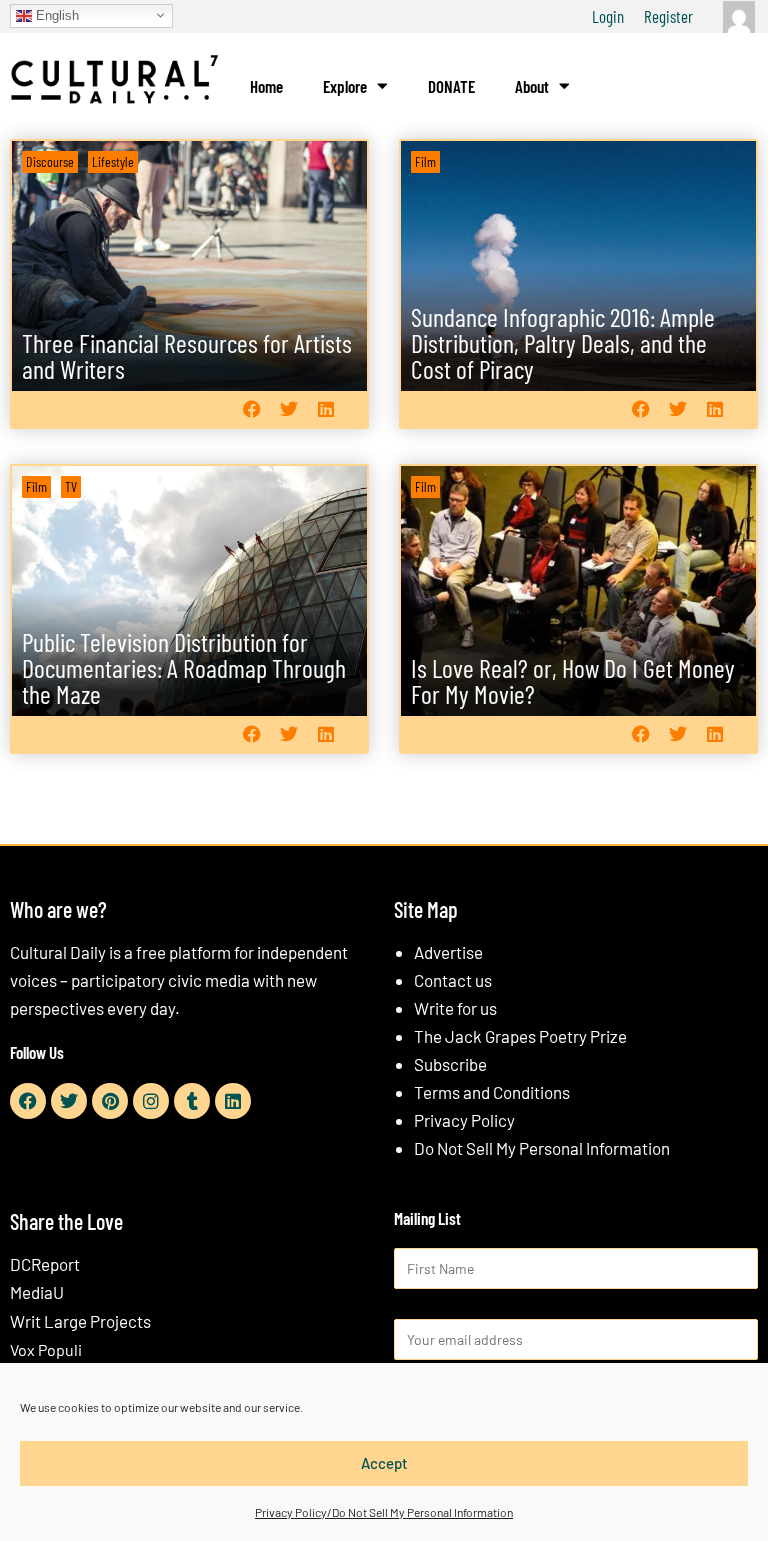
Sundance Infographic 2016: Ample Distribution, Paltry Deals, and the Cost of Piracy (563, 342)
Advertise (448, 952)
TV (71, 486)
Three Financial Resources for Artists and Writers (187, 355)
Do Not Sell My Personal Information (542, 1148)
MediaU (37, 1292)
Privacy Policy (464, 1120)
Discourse (50, 161)
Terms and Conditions (492, 1092)
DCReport (45, 1264)
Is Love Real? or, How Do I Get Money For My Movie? (573, 680)
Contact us (453, 980)
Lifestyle (113, 161)
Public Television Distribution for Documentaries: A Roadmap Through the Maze (184, 667)
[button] (251, 409)
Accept (384, 1463)
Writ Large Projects (80, 1321)
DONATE (451, 86)
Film (425, 161)
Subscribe (450, 1064)
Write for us (455, 1008)
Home (266, 86)
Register (668, 16)
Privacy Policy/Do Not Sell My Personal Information (384, 1512)
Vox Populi (46, 1349)
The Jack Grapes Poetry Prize (520, 1036)
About (532, 86)
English (55, 14)
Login (608, 16)
